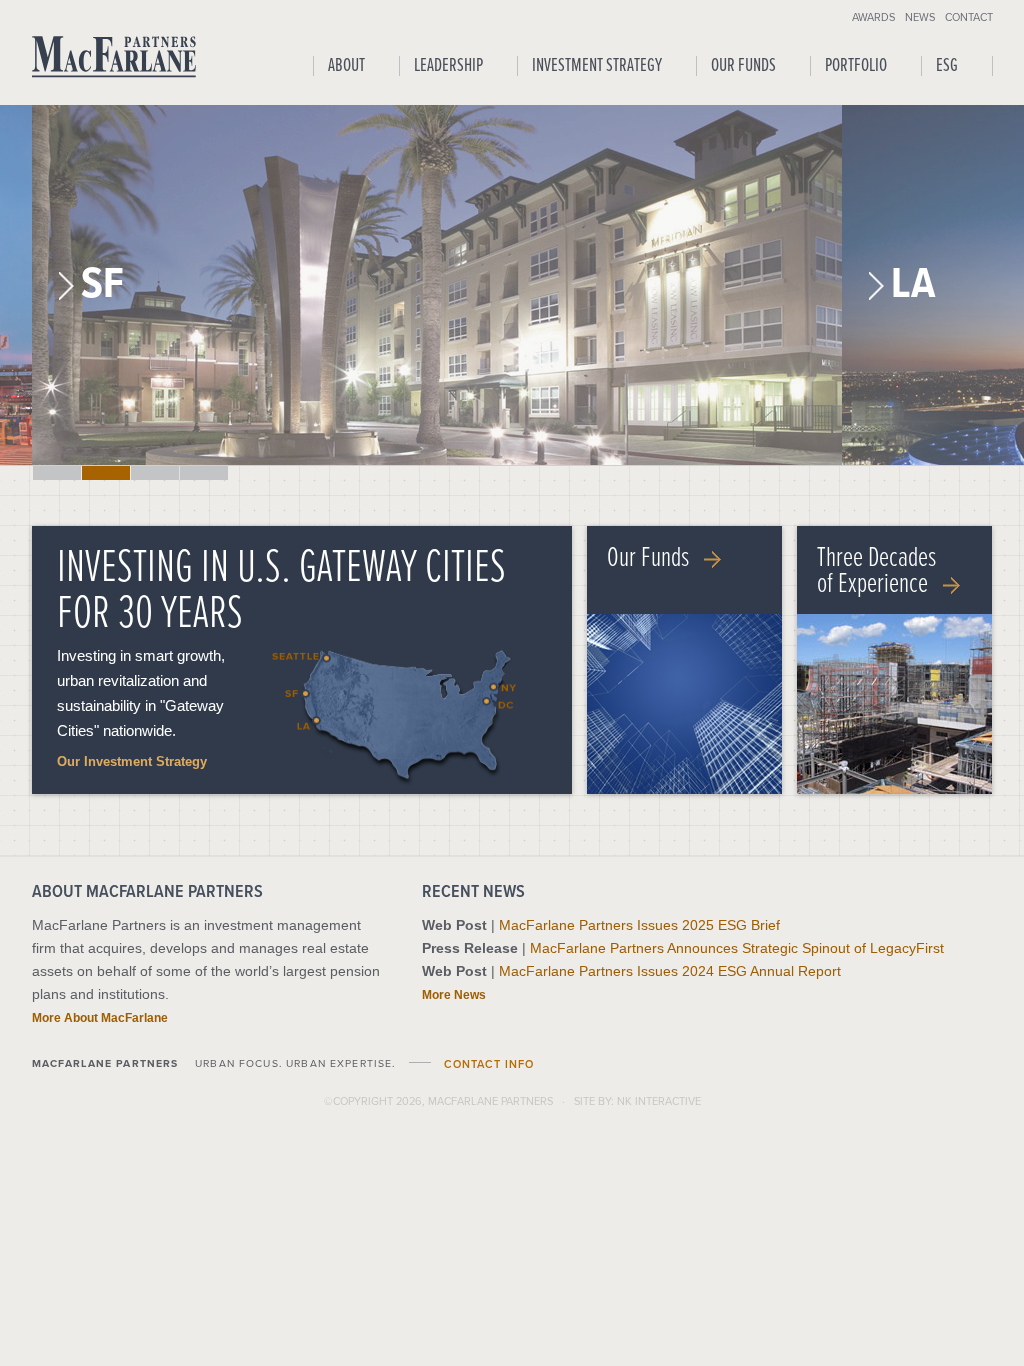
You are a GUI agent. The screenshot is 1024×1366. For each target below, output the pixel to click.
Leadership (448, 66)
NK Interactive (659, 1101)
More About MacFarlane (100, 1018)
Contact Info (489, 1064)
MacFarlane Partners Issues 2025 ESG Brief (639, 925)
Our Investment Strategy (132, 761)
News (920, 16)
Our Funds (743, 66)
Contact (969, 16)
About (346, 66)
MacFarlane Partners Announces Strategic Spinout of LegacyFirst (737, 948)
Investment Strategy (597, 66)
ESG (947, 66)
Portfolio (856, 66)
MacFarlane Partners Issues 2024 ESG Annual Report (670, 971)
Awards (873, 16)
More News (454, 995)
